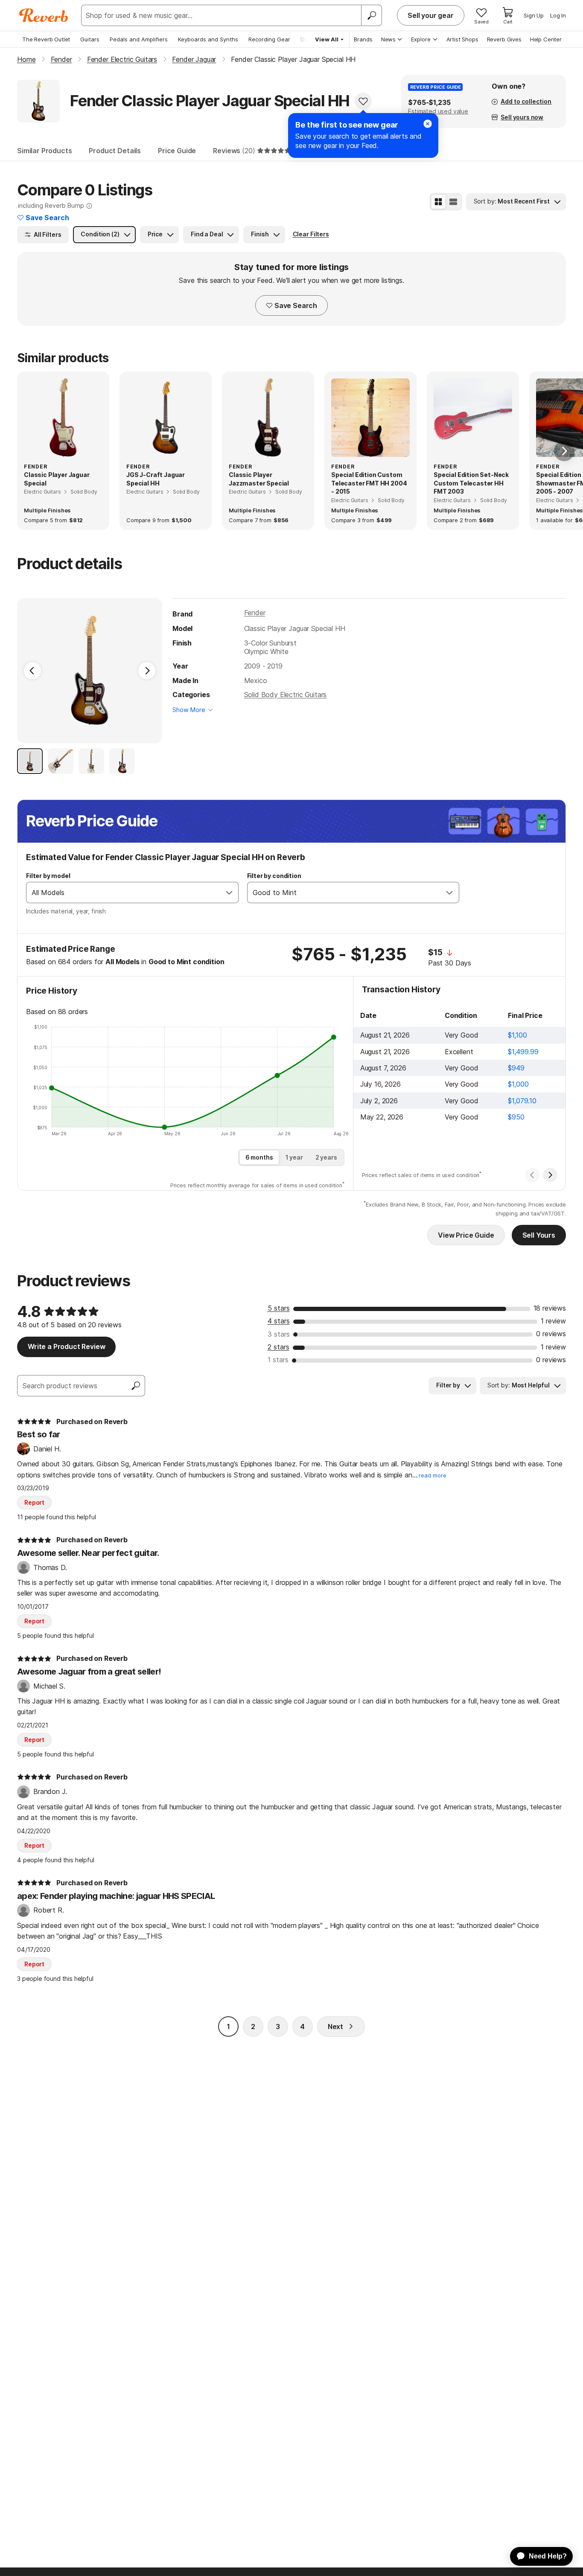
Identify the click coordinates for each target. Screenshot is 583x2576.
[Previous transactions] (532, 1175)
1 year (294, 1157)
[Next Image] (147, 671)
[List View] (453, 202)
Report (34, 1502)
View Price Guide (466, 1235)
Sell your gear (431, 15)
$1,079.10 (522, 1101)
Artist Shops (462, 39)
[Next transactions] (550, 1175)
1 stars (278, 1360)
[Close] (428, 124)
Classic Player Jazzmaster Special (259, 479)
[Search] (371, 15)
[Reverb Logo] (44, 15)
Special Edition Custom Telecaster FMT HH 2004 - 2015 (369, 483)
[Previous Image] (32, 671)
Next (335, 2026)
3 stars (279, 1334)
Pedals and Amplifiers (139, 39)
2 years (326, 1157)
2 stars (278, 1347)
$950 (516, 1117)
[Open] (229, 893)
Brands (363, 39)
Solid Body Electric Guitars (286, 695)
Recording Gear (269, 39)
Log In (558, 15)
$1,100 (517, 1035)
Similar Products (44, 151)
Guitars (90, 39)
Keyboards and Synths (208, 39)
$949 (516, 1068)
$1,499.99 (523, 1052)
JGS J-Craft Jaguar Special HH (156, 479)
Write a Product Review (66, 1346)
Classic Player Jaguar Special (57, 479)
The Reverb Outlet (46, 39)
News (388, 39)
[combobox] (124, 893)
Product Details (115, 151)
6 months (259, 1157)
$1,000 (518, 1084)
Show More (189, 710)
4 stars (279, 1321)
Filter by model (48, 876)
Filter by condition (274, 876)
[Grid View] (438, 202)
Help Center (546, 39)
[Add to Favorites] (363, 101)
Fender (255, 613)
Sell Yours (539, 1235)
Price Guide (177, 151)
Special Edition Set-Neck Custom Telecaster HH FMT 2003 (471, 483)
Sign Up (534, 15)
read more (433, 1476)
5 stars (279, 1308)
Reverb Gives (504, 39)
